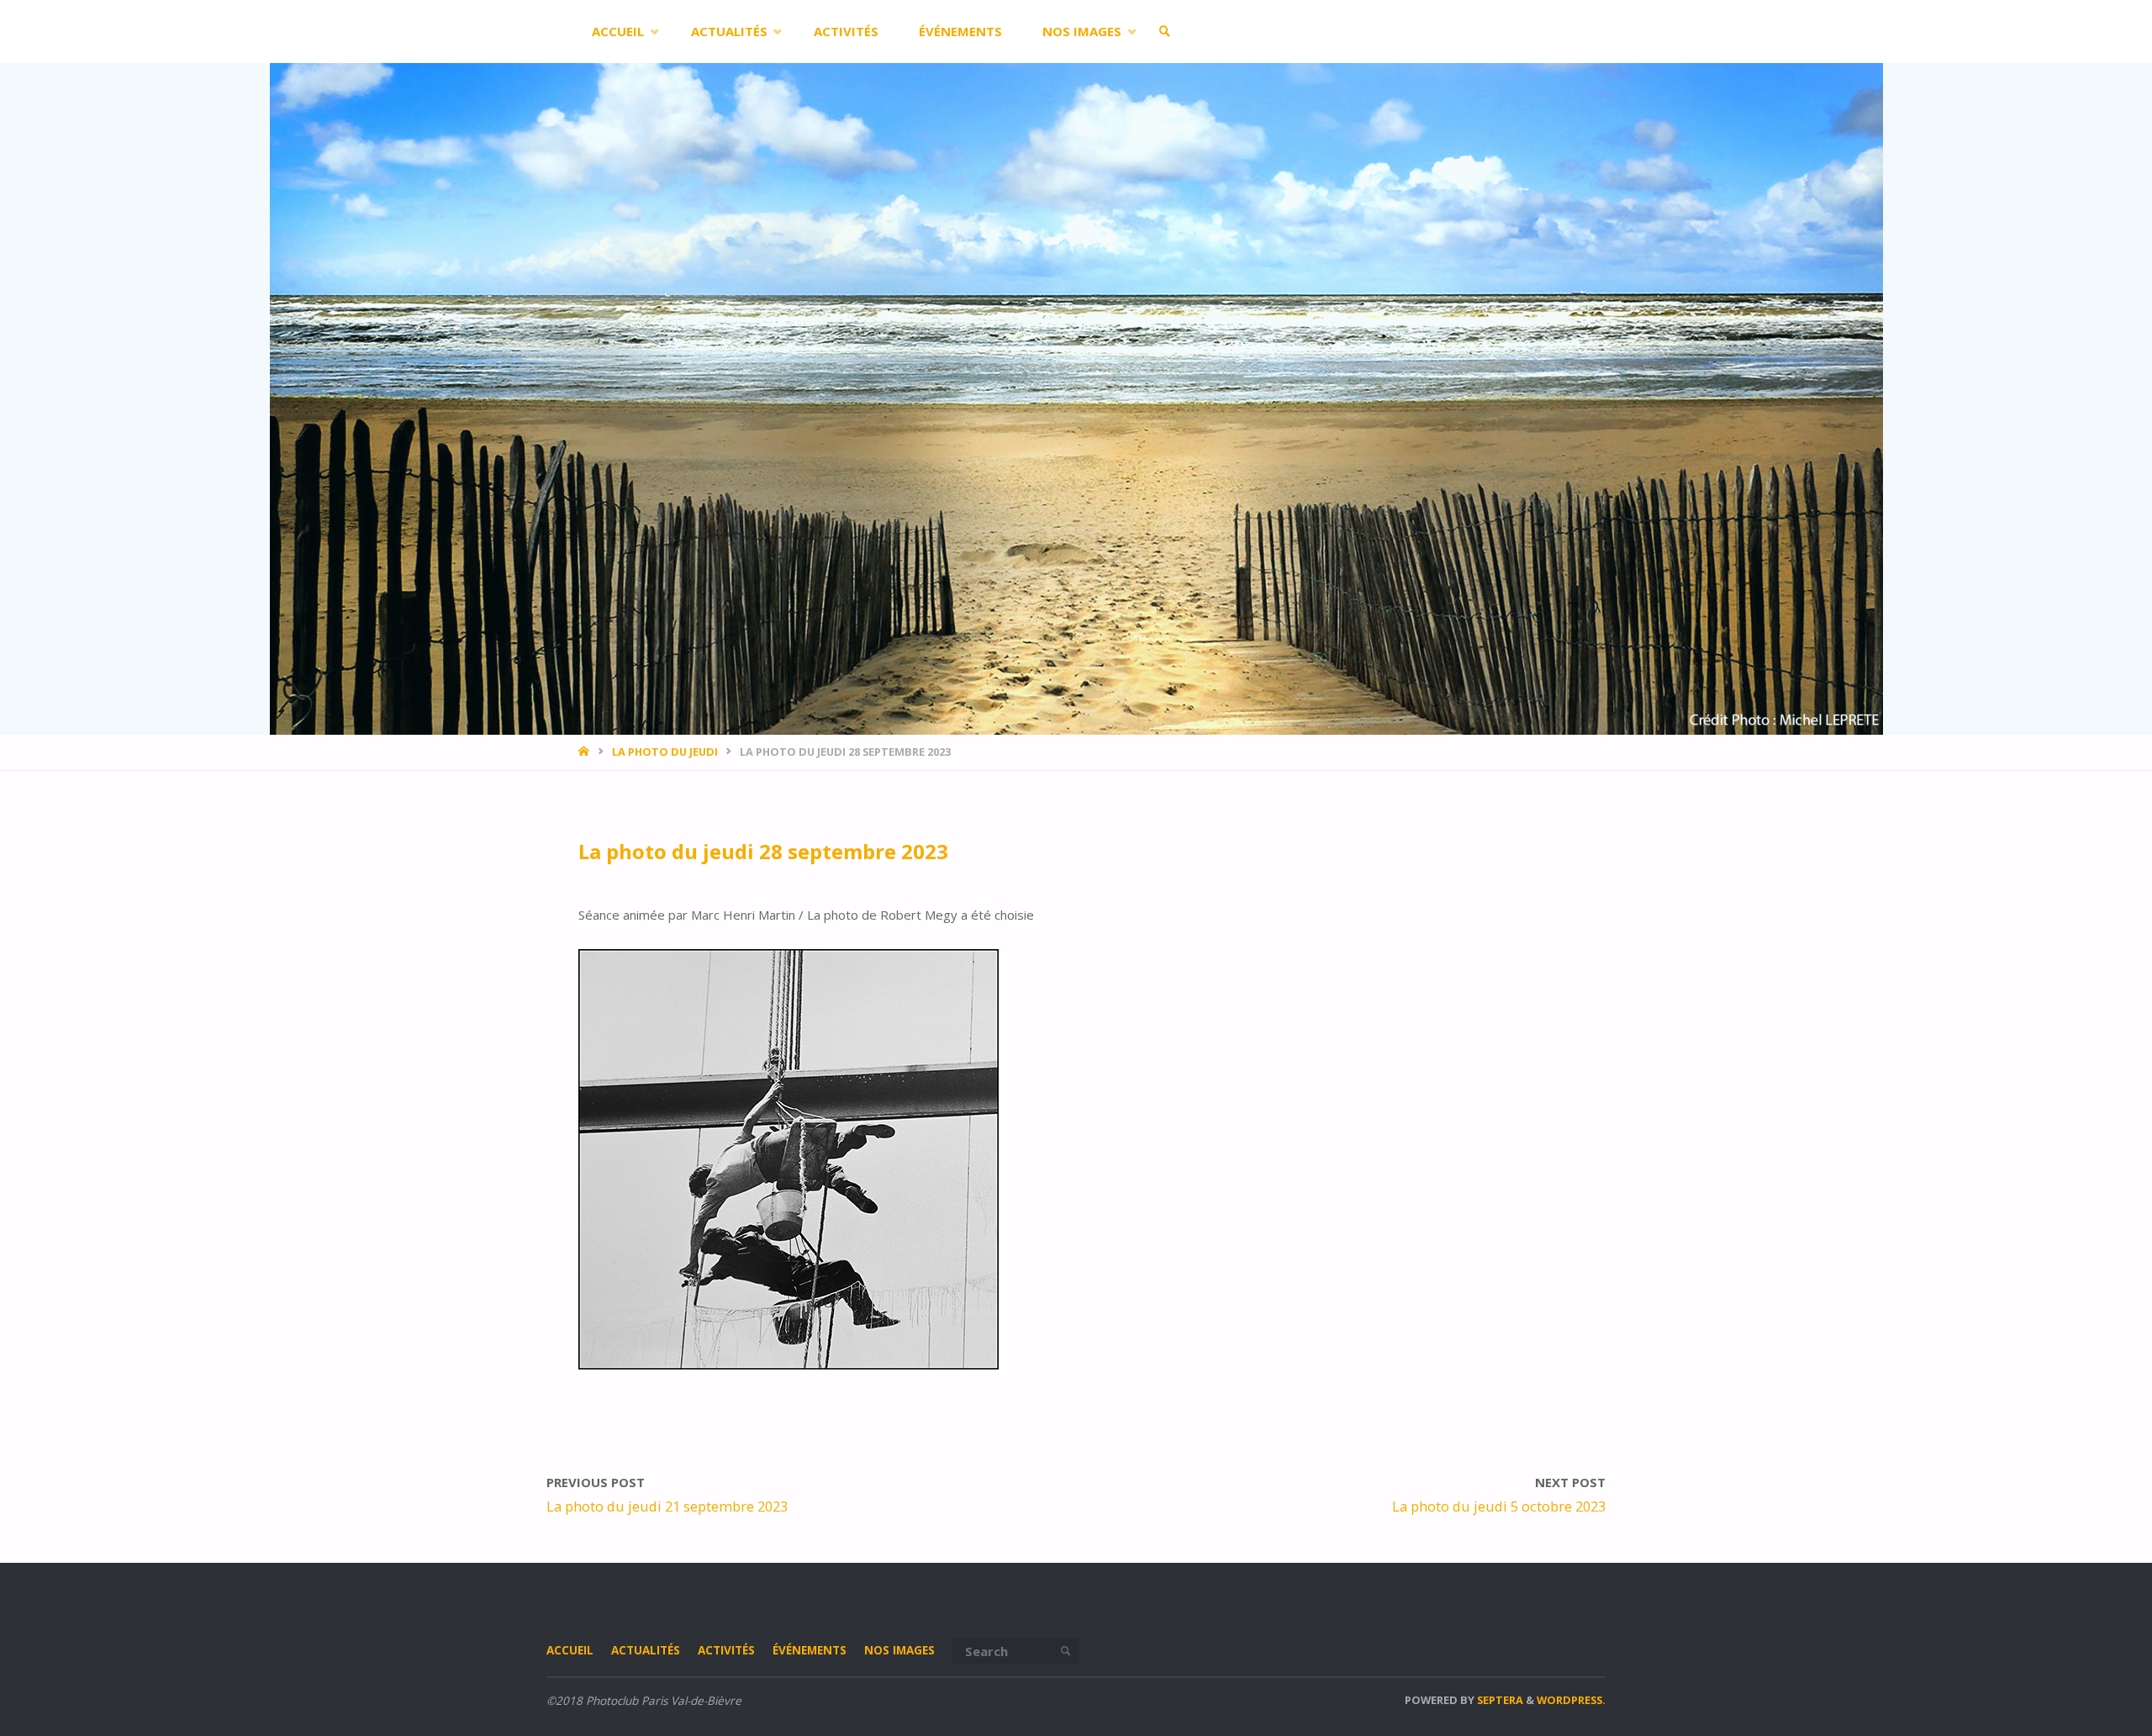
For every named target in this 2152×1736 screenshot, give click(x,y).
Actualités (646, 1650)
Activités (726, 1650)
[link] (1166, 32)
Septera (1499, 1700)
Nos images (899, 1650)
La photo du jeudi (665, 752)
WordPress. (1571, 1700)
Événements (810, 1650)
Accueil (570, 1650)
